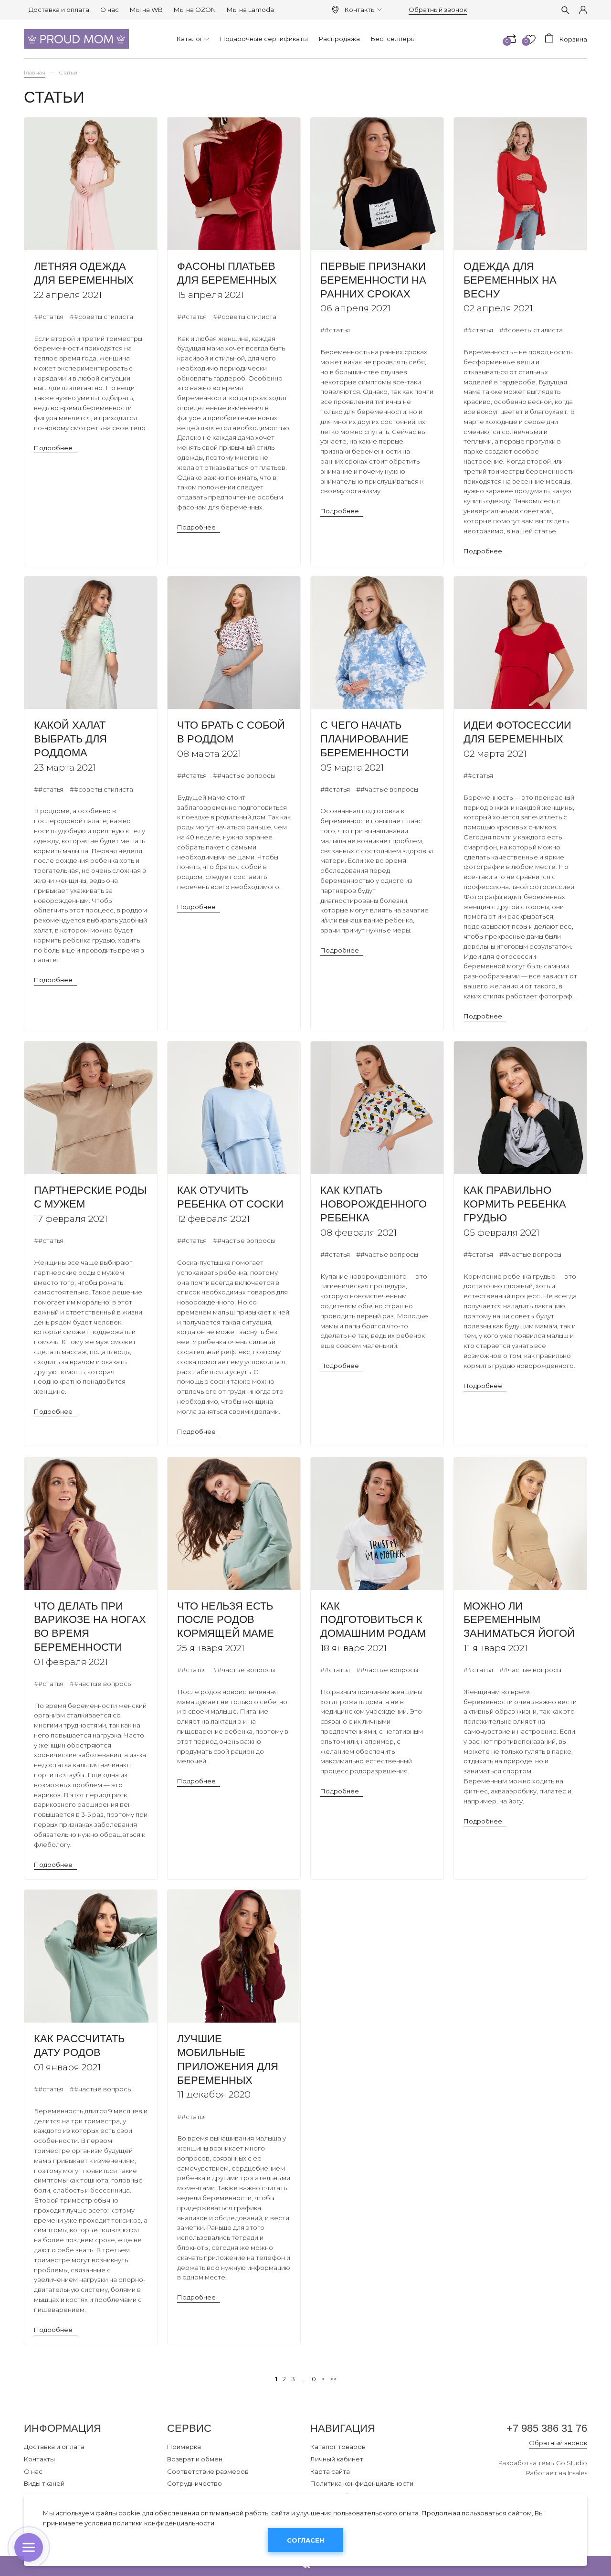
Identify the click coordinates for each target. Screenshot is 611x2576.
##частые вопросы (244, 775)
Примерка (184, 2447)
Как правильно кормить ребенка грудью (515, 1204)
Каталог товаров (338, 2447)
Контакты (360, 10)
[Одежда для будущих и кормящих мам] (76, 39)
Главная (35, 73)
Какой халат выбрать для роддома (70, 739)
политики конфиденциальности (163, 2523)
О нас (110, 10)
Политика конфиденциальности (362, 2483)
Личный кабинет (337, 2459)
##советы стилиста (101, 317)
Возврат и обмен (195, 2459)
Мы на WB (146, 10)
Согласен (305, 2540)
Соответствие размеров (208, 2471)
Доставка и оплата (59, 10)
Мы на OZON (195, 10)
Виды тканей (44, 2483)
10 (313, 2379)
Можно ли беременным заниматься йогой (519, 1620)
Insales (577, 2473)
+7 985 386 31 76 (547, 2428)
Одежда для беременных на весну (510, 280)
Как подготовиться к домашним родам (373, 1620)
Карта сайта (330, 2471)
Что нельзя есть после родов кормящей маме (226, 1620)
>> (333, 2379)
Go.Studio (572, 2463)
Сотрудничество (195, 2483)
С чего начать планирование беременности (364, 739)
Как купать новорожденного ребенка (374, 1204)
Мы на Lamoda (250, 10)
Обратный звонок (438, 10)
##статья (49, 317)
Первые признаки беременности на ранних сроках (373, 280)
